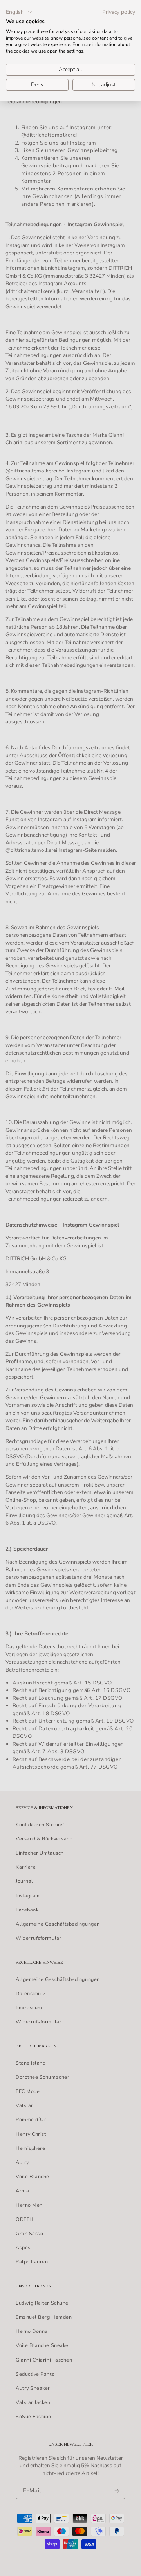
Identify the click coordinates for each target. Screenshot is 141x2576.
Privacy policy (119, 12)
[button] (19, 12)
